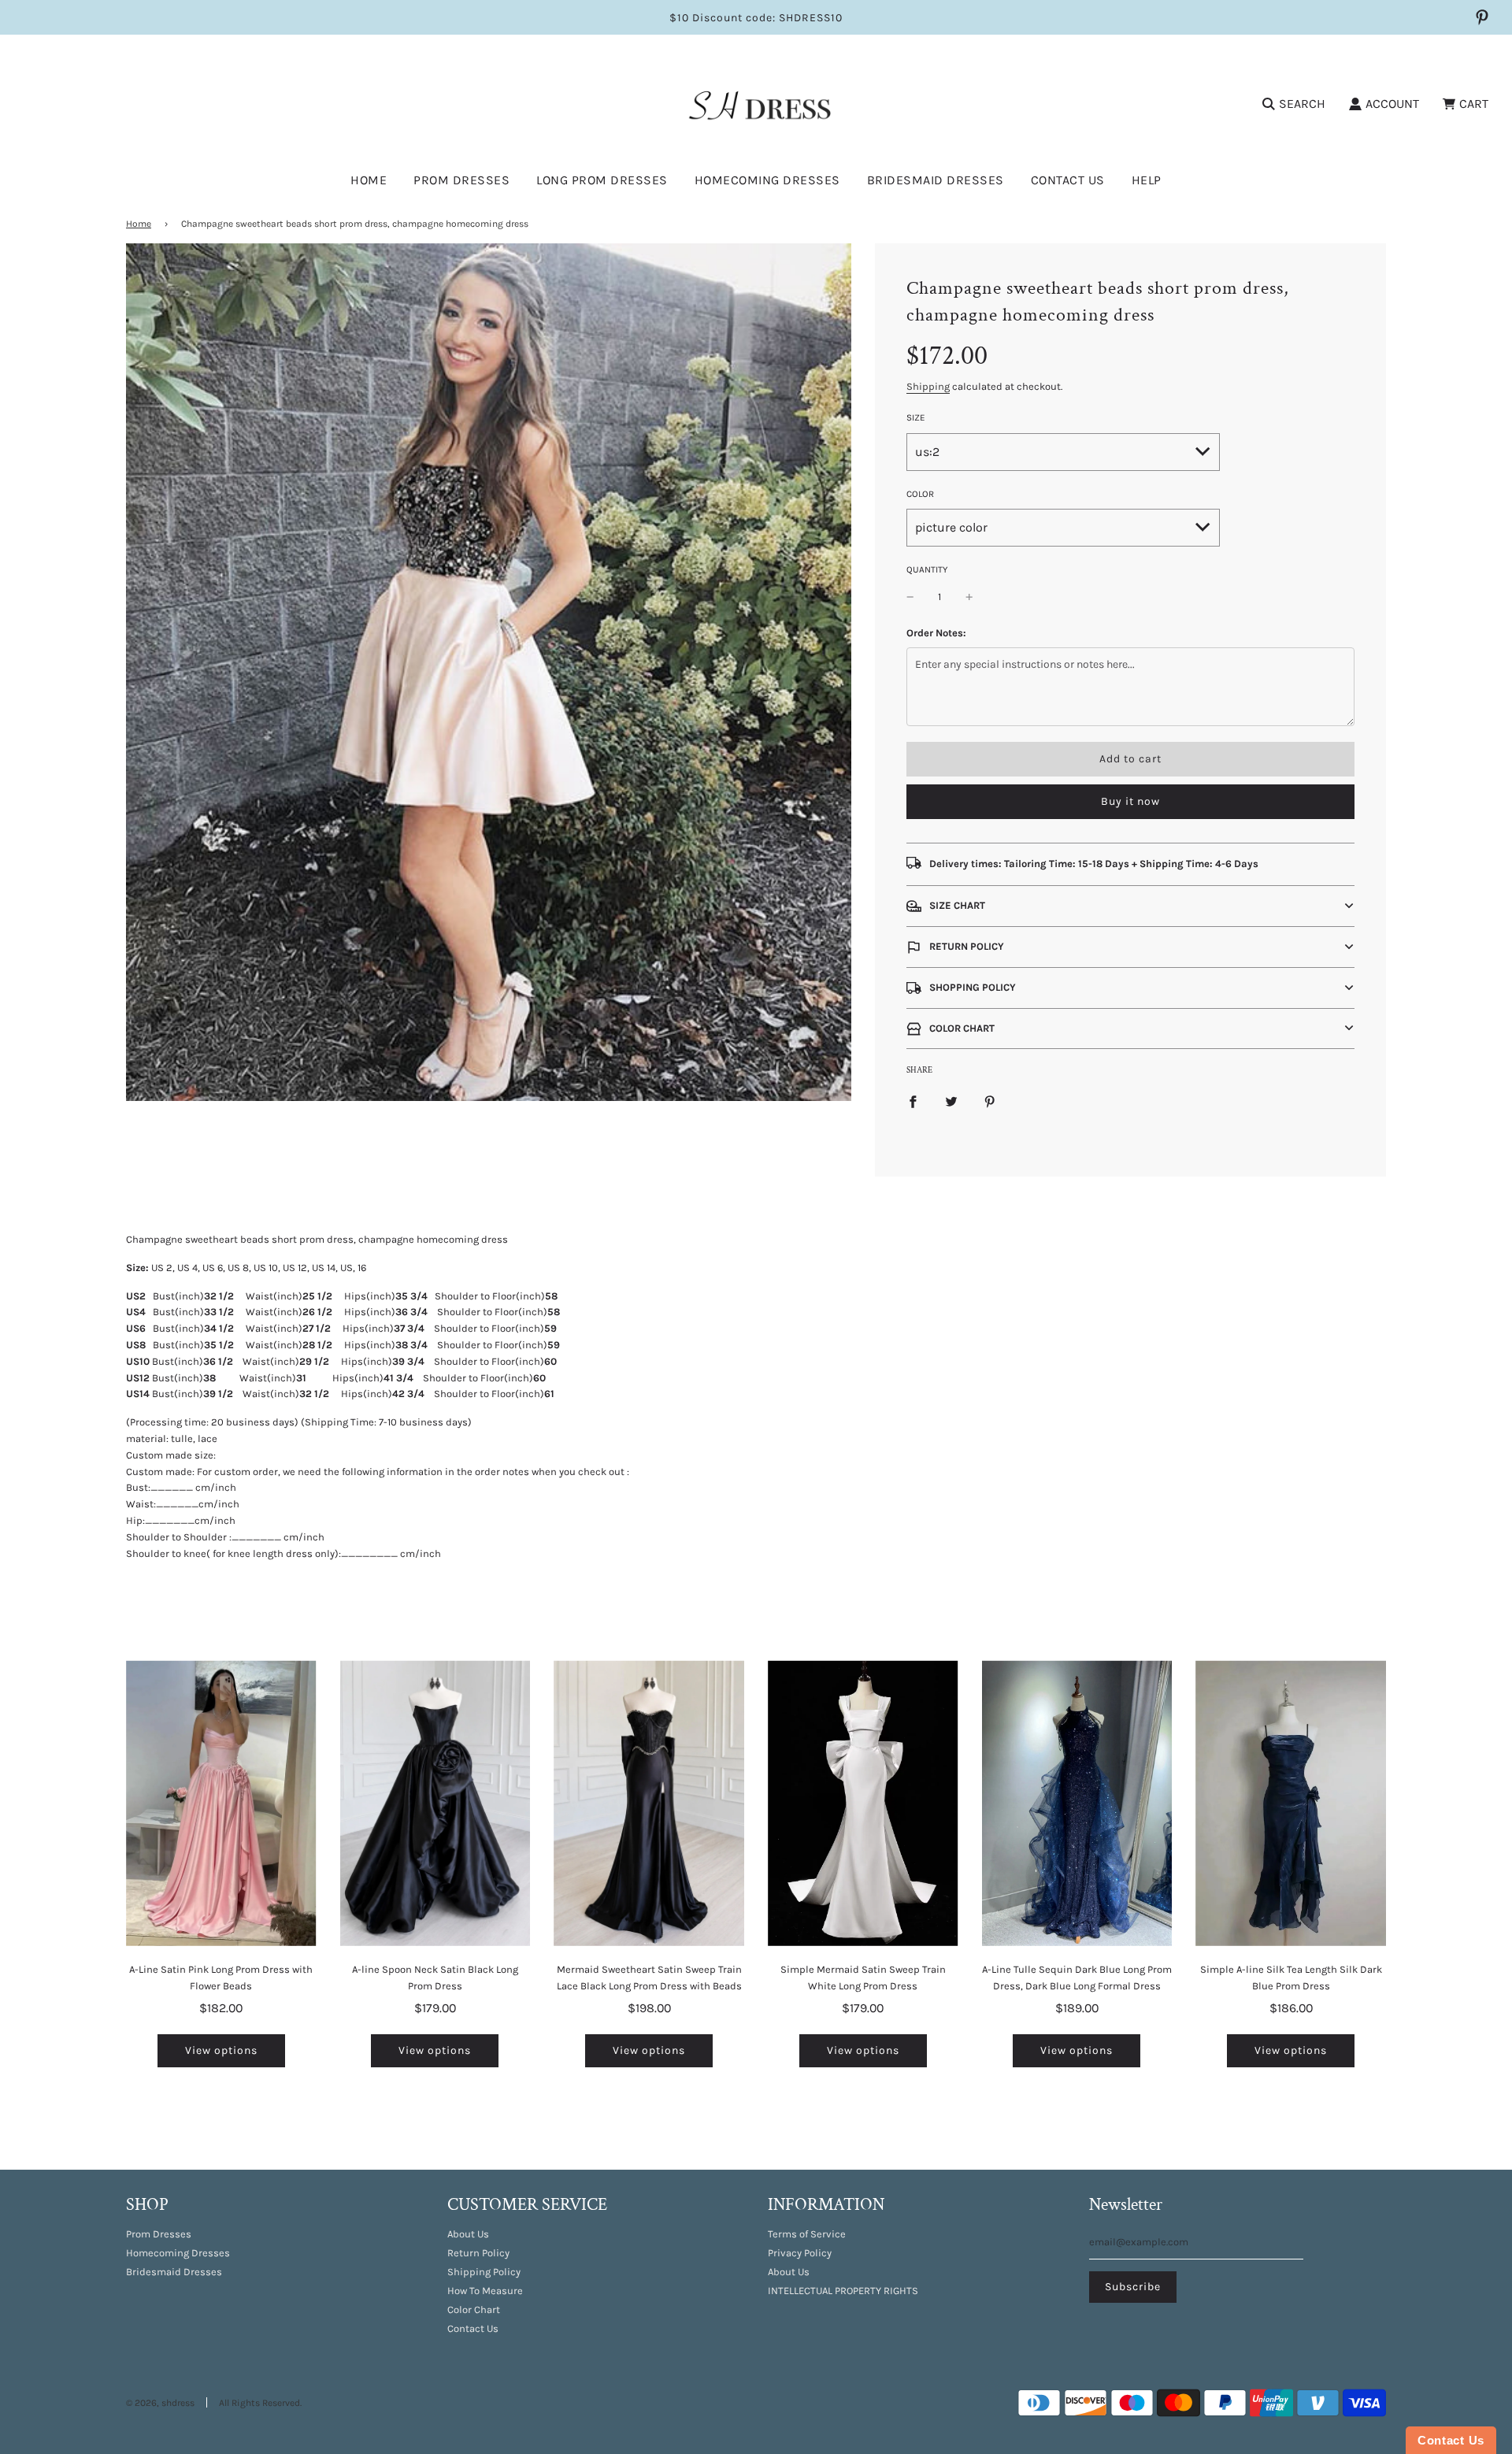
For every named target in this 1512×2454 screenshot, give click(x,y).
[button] (1130, 906)
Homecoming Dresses (767, 180)
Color (920, 494)
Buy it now (1130, 801)
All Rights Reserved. (260, 2403)
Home (369, 180)
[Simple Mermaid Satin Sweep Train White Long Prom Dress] (863, 1803)
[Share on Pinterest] (990, 1101)
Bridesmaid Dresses (936, 180)
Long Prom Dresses (602, 180)
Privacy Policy (800, 2253)
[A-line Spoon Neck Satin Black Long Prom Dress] (435, 1803)
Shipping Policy (484, 2272)
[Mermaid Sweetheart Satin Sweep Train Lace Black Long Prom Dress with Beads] (649, 1803)
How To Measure (485, 2291)
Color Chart (474, 2309)
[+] (969, 597)
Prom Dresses (159, 2234)
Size (916, 417)
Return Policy (478, 2253)
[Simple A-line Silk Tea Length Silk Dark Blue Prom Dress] (1291, 1803)
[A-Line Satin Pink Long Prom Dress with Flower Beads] (221, 1803)
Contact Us (1068, 180)
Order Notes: (936, 633)
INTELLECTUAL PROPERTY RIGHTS (843, 2291)
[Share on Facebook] (913, 1101)
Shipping (928, 386)
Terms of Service (807, 2234)
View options (221, 2050)
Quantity (927, 569)
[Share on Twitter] (951, 1101)
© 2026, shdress (160, 2403)
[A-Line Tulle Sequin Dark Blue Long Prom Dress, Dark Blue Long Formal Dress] (1077, 1803)
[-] (910, 597)
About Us (468, 2234)
